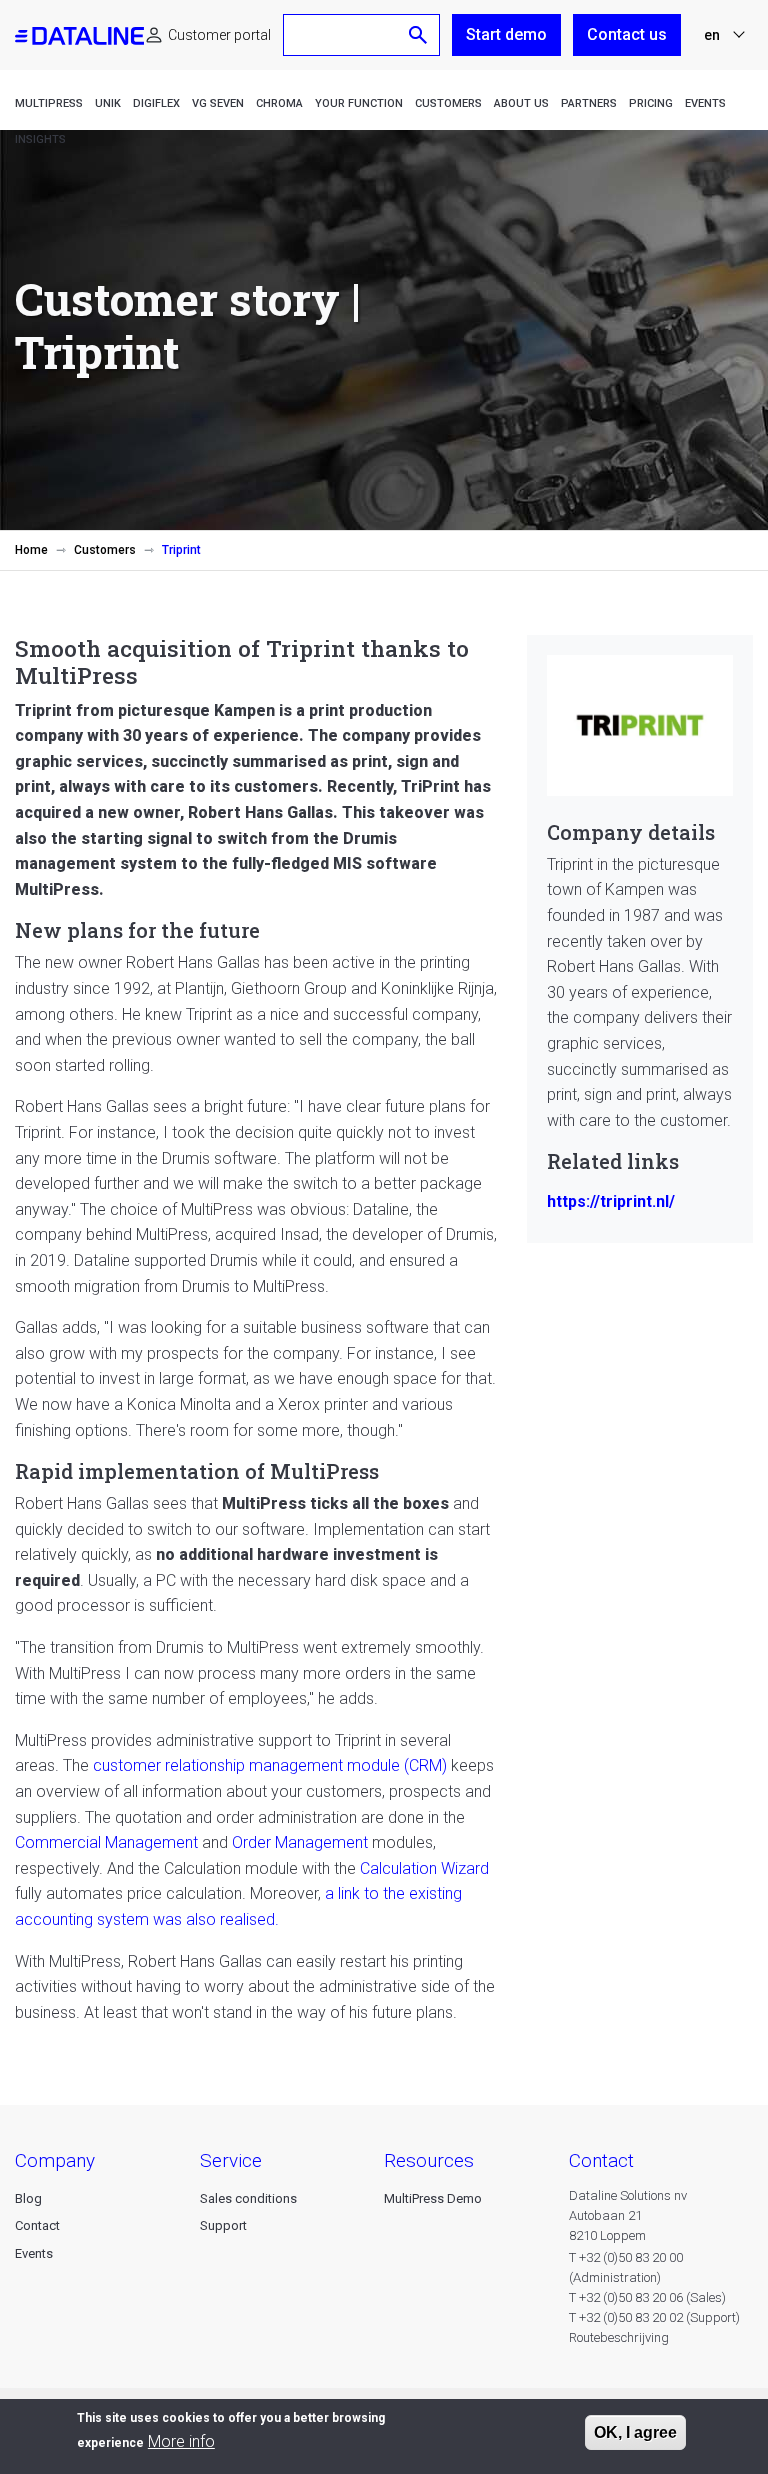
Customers (448, 103)
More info (181, 2441)
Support (223, 2225)
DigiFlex (156, 103)
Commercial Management (106, 1842)
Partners (589, 103)
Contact (37, 2225)
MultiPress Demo (433, 2198)
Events (705, 103)
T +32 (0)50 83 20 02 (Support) (654, 2317)
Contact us (627, 34)
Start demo (506, 34)
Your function (359, 103)
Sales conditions (248, 2198)
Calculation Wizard (424, 1868)
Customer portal (219, 35)
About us (521, 103)
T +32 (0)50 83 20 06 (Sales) (647, 2297)
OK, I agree (635, 2432)
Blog (28, 2198)
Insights (40, 139)
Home (31, 550)
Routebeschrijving (619, 2337)
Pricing (651, 103)
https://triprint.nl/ (611, 1201)
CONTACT (601, 2160)
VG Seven (218, 103)
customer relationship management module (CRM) (270, 1765)
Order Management (302, 1842)
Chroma (279, 103)
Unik (108, 103)
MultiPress (49, 103)
